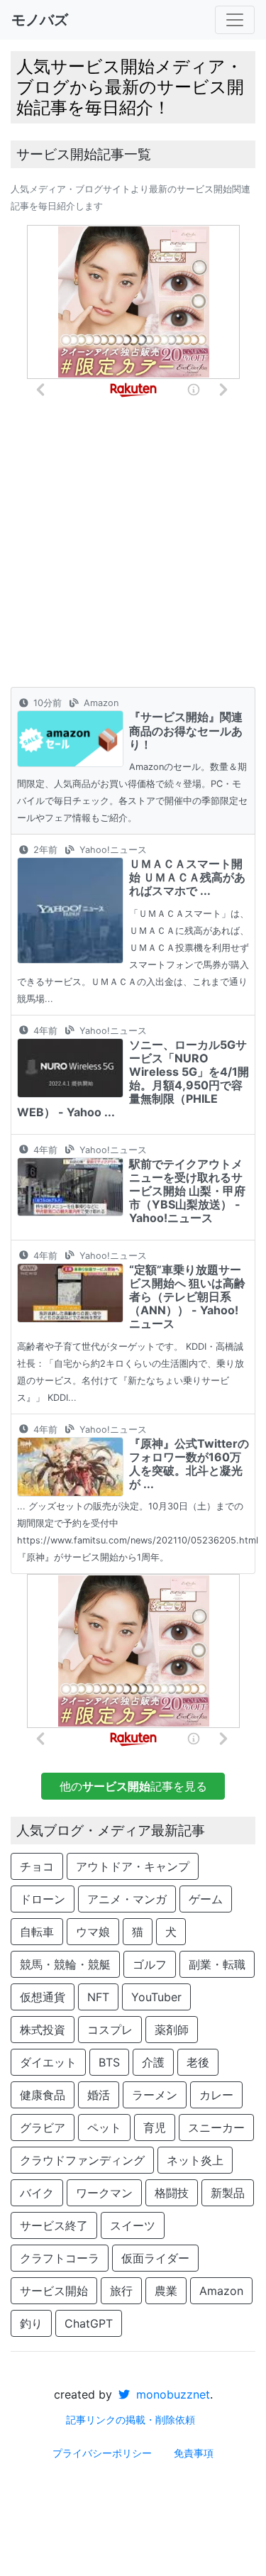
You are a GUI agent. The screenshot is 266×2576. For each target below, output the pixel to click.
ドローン (43, 1899)
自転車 (37, 1932)
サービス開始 (54, 2291)
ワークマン (104, 2193)
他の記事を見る (133, 1786)
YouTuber (156, 1997)
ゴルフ (150, 1964)
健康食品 (43, 2095)
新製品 (228, 2193)
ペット (104, 2128)
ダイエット (48, 2062)
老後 (198, 2062)
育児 (155, 2128)
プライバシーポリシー (102, 2453)
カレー (216, 2095)
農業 (166, 2291)
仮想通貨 (43, 1997)
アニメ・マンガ (127, 1899)
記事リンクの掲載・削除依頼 (131, 2420)
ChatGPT (89, 2323)
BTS (109, 2062)
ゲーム (206, 1899)
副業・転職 (217, 1964)
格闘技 (172, 2193)
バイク (37, 2193)
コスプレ (110, 2030)
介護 (153, 2062)
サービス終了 (54, 2225)
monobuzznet (171, 2394)
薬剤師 (172, 2030)
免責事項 (194, 2453)
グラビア (43, 2128)
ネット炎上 (195, 2160)
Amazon (221, 2291)
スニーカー (216, 2128)
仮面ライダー (155, 2258)
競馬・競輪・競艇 (65, 1964)
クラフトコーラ (60, 2258)
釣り (31, 2323)
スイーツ (133, 2225)
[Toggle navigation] (235, 20)
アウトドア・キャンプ (133, 1866)
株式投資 (43, 2030)
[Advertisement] (133, 547)
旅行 (121, 2291)
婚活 (99, 2095)
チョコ (37, 1866)
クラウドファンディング (82, 2160)
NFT (98, 1997)
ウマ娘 (93, 1932)
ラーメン (155, 2095)
